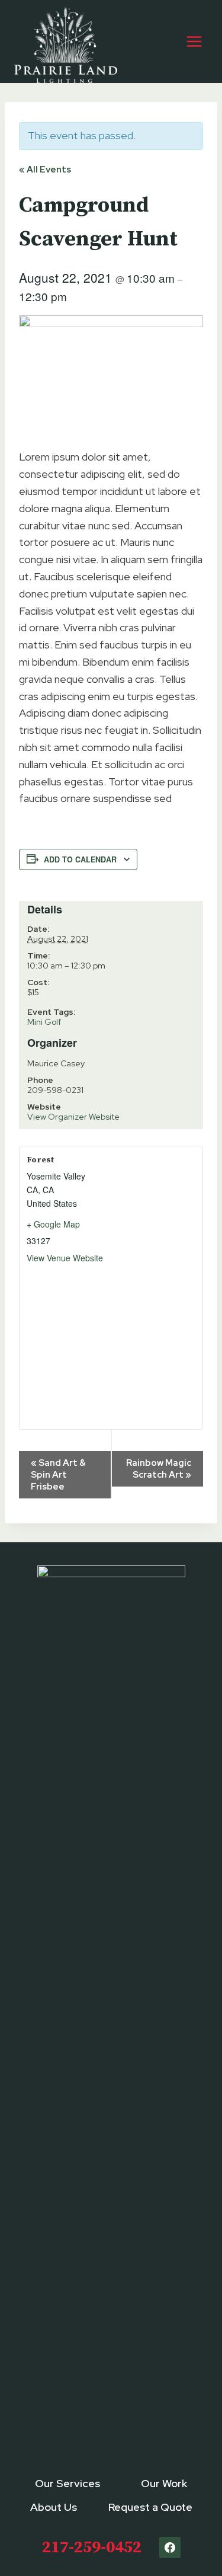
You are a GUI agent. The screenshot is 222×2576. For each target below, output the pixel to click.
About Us (54, 2507)
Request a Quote (150, 2507)
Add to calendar (80, 859)
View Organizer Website (73, 1117)
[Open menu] (194, 41)
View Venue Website (65, 1258)
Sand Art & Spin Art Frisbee (58, 1475)
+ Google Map (53, 1224)
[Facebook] (170, 2548)
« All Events (45, 170)
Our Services (67, 2483)
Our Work (164, 2483)
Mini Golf (44, 1022)
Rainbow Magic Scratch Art (159, 1469)
